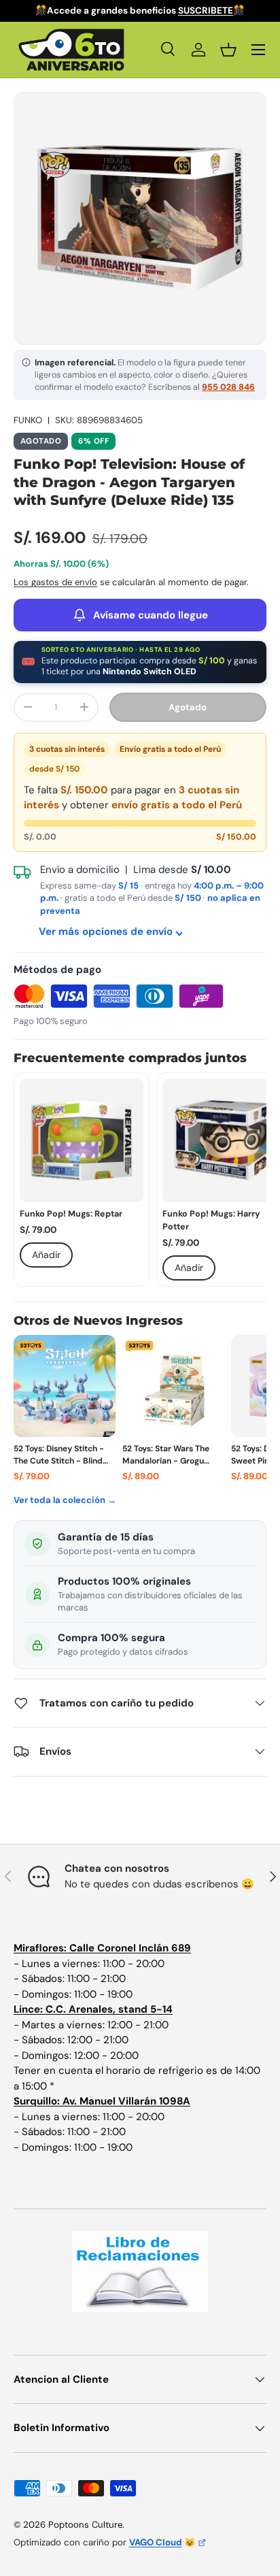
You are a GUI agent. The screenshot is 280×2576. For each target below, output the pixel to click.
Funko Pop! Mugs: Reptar (71, 1214)
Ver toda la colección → (65, 1500)
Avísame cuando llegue (151, 615)
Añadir (46, 1255)
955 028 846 (228, 387)
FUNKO (28, 420)
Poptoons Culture (85, 2525)
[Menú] (258, 50)
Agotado (188, 707)
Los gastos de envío (55, 582)
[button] (228, 50)
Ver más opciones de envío (106, 931)
